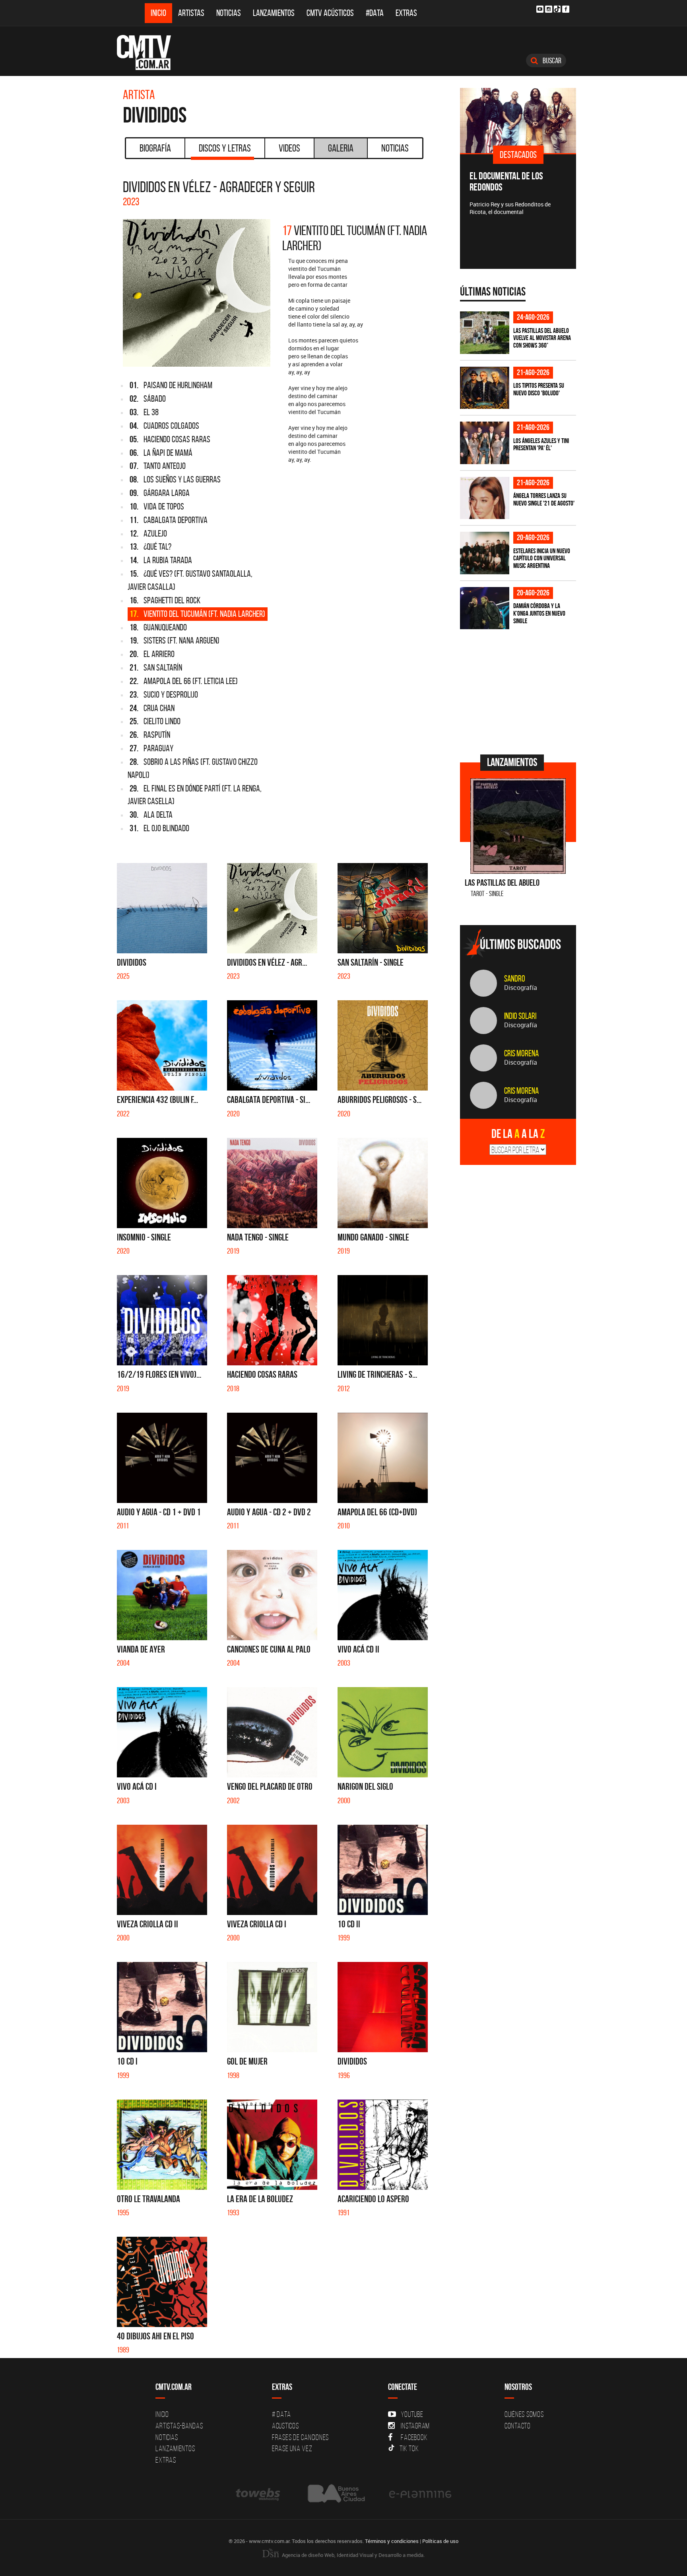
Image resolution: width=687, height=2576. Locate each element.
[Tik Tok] (557, 9)
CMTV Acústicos (330, 13)
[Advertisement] (520, 691)
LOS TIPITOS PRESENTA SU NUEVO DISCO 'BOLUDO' (539, 389)
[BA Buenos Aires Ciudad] (335, 2494)
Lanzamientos (274, 13)
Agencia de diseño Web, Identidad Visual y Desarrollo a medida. (353, 2555)
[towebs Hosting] (259, 2494)
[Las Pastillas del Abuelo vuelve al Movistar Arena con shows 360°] (485, 333)
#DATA (375, 13)
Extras (406, 13)
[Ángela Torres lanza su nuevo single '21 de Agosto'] (485, 498)
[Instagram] (549, 9)
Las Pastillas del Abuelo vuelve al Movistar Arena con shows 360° (542, 338)
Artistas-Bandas (179, 2426)
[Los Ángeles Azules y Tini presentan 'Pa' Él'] (485, 443)
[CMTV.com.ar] (150, 52)
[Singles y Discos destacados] (518, 121)
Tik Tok (409, 2448)
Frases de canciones (300, 2437)
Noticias (229, 13)
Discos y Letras (225, 148)
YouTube (412, 2414)
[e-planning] (420, 2494)
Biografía (155, 148)
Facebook (414, 2437)
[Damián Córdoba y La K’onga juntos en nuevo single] (485, 608)
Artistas (191, 13)
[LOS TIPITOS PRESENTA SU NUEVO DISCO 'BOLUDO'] (485, 388)
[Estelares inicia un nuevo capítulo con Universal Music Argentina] (485, 553)
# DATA (281, 2414)
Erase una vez (292, 2448)
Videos (289, 148)
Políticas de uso (440, 2541)
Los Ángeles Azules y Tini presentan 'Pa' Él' (541, 444)
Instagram (415, 2426)
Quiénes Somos (524, 2414)
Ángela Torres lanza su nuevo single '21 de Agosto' (544, 499)
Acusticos (285, 2426)
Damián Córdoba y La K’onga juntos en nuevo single (539, 613)
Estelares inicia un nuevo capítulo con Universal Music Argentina (542, 558)
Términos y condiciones (392, 2541)
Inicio (158, 13)
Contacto (518, 2426)
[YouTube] (540, 9)
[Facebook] (566, 9)
